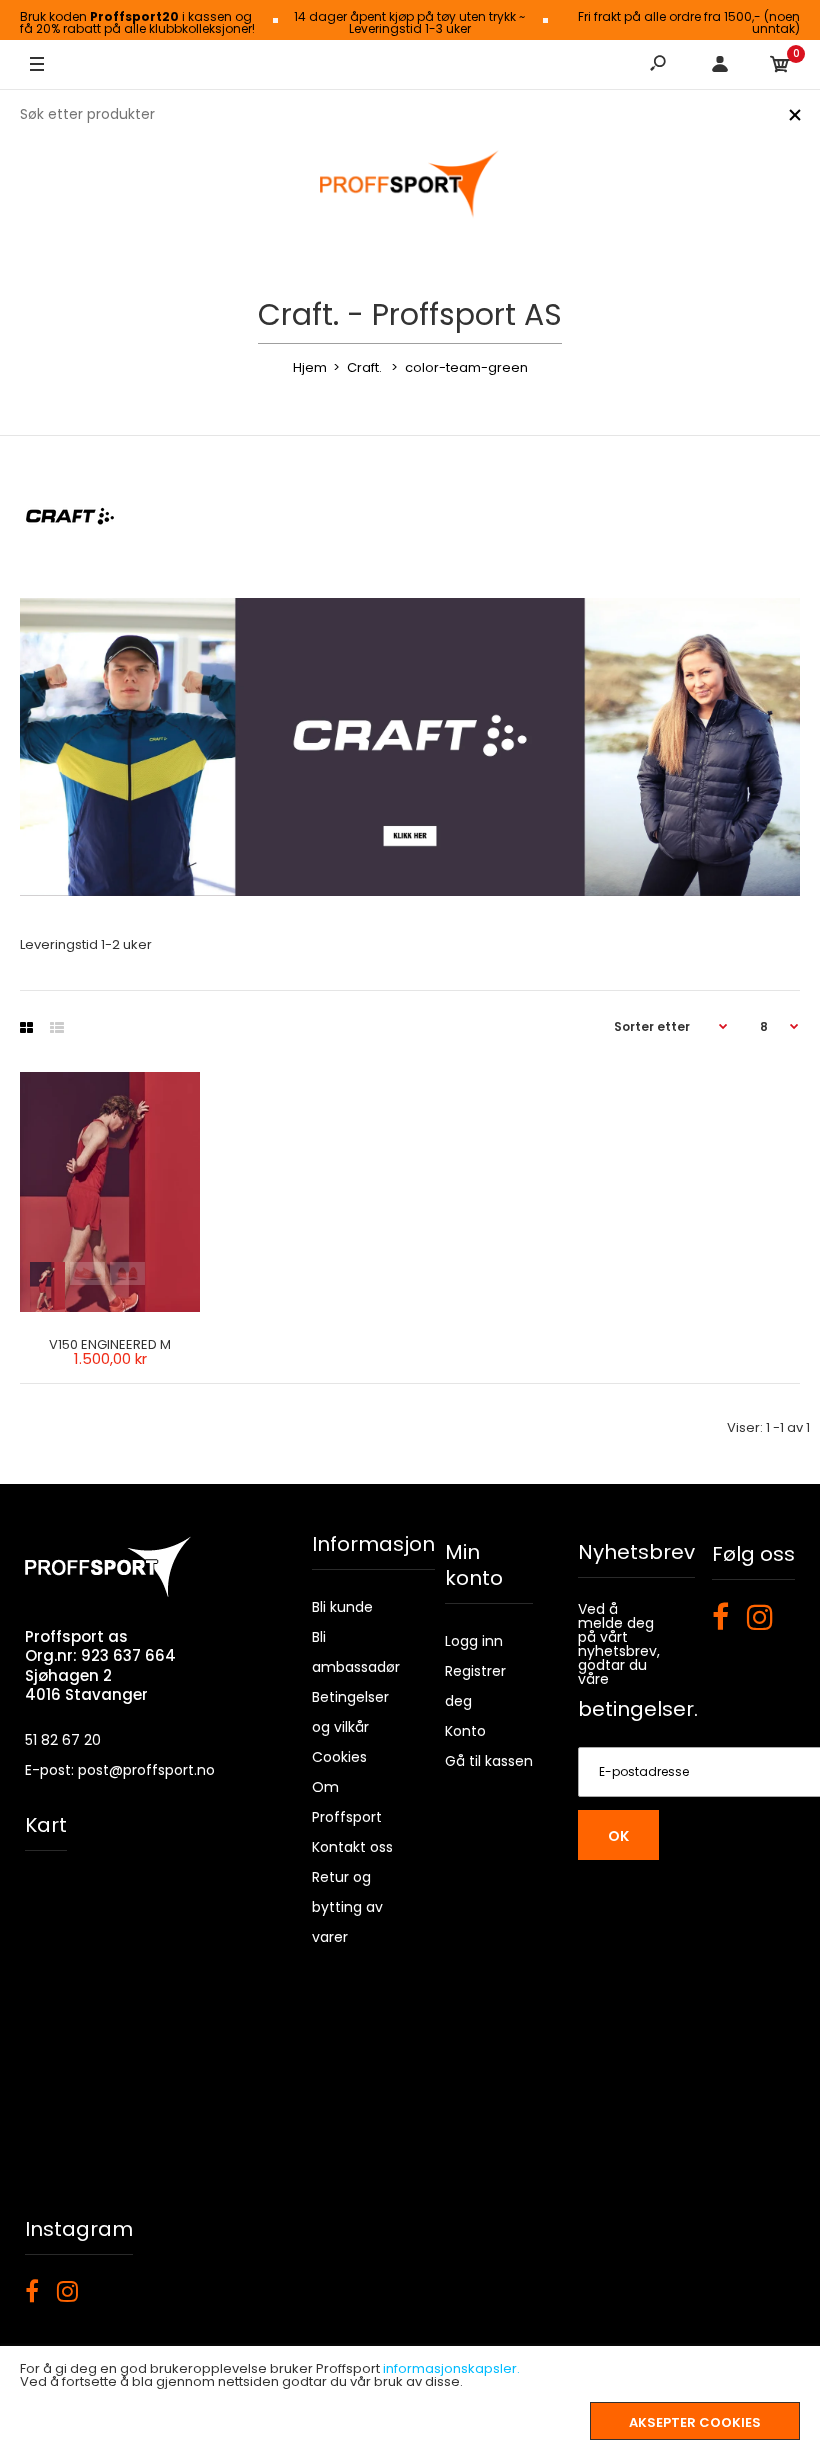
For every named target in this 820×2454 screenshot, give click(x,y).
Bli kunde (342, 1607)
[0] (780, 65)
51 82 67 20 (63, 1740)
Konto (465, 1731)
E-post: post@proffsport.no (120, 1770)
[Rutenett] (26, 1028)
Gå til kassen (489, 1761)
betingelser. (638, 1709)
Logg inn (474, 1641)
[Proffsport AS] (410, 185)
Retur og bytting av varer (347, 1907)
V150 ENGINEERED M (110, 1344)
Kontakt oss (352, 1847)
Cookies (339, 1757)
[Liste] (57, 1028)
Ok (618, 1836)
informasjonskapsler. (451, 2368)
